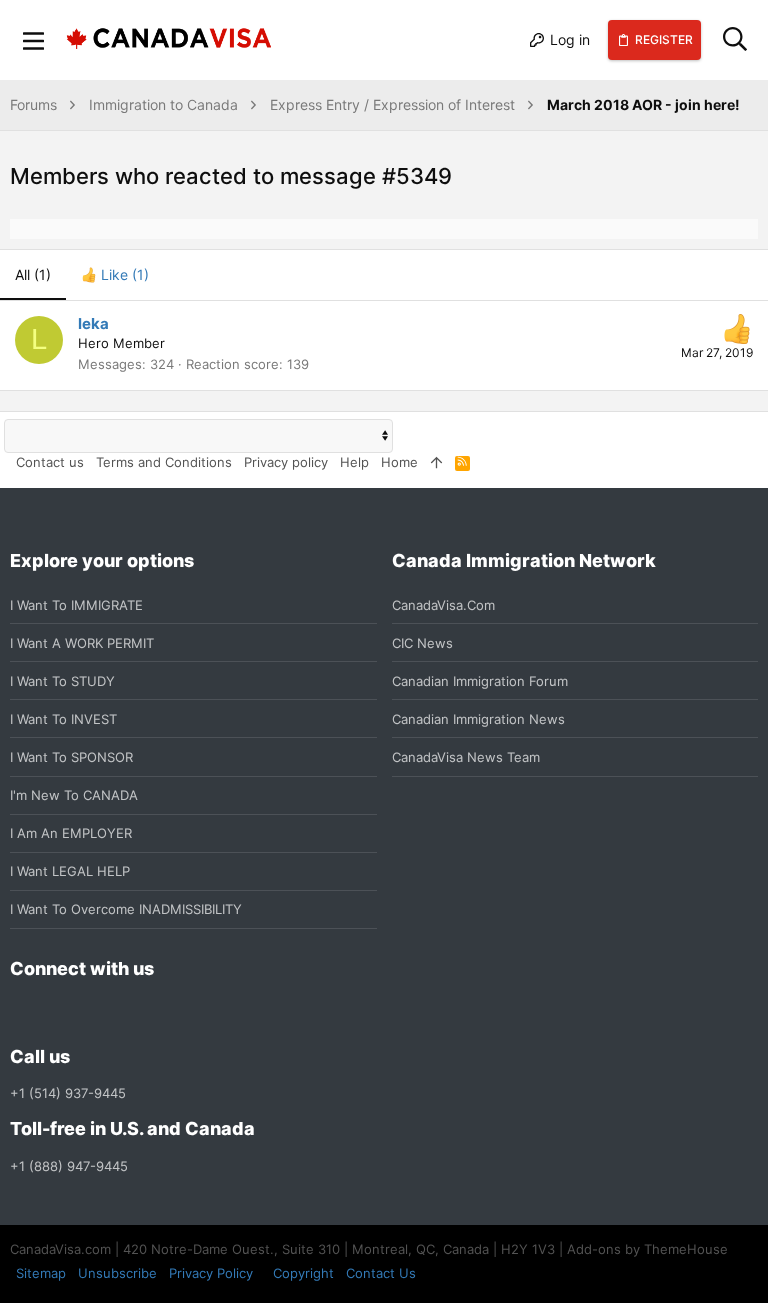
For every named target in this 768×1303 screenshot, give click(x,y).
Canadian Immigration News (478, 719)
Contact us (50, 462)
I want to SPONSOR (71, 757)
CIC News (422, 643)
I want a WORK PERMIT (82, 643)
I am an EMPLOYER (71, 833)
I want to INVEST (63, 719)
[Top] (436, 462)
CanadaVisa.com (443, 605)
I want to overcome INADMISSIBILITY (126, 909)
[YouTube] (166, 1013)
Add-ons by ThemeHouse (647, 1249)
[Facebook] (22, 1013)
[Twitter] (130, 1013)
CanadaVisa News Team (466, 757)
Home (399, 462)
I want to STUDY (62, 681)
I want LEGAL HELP (70, 871)
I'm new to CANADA (74, 795)
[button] (34, 40)
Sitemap (41, 1273)
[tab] (115, 275)
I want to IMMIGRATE (76, 605)
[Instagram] (58, 1013)
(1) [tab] (33, 274)
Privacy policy (286, 462)
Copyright (303, 1273)
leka (93, 323)
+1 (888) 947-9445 (69, 1166)
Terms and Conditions (164, 462)
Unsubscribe (117, 1273)
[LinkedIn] (94, 1013)
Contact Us (381, 1273)
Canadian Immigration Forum (480, 681)
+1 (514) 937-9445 (68, 1093)
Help (354, 462)
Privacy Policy (211, 1273)
